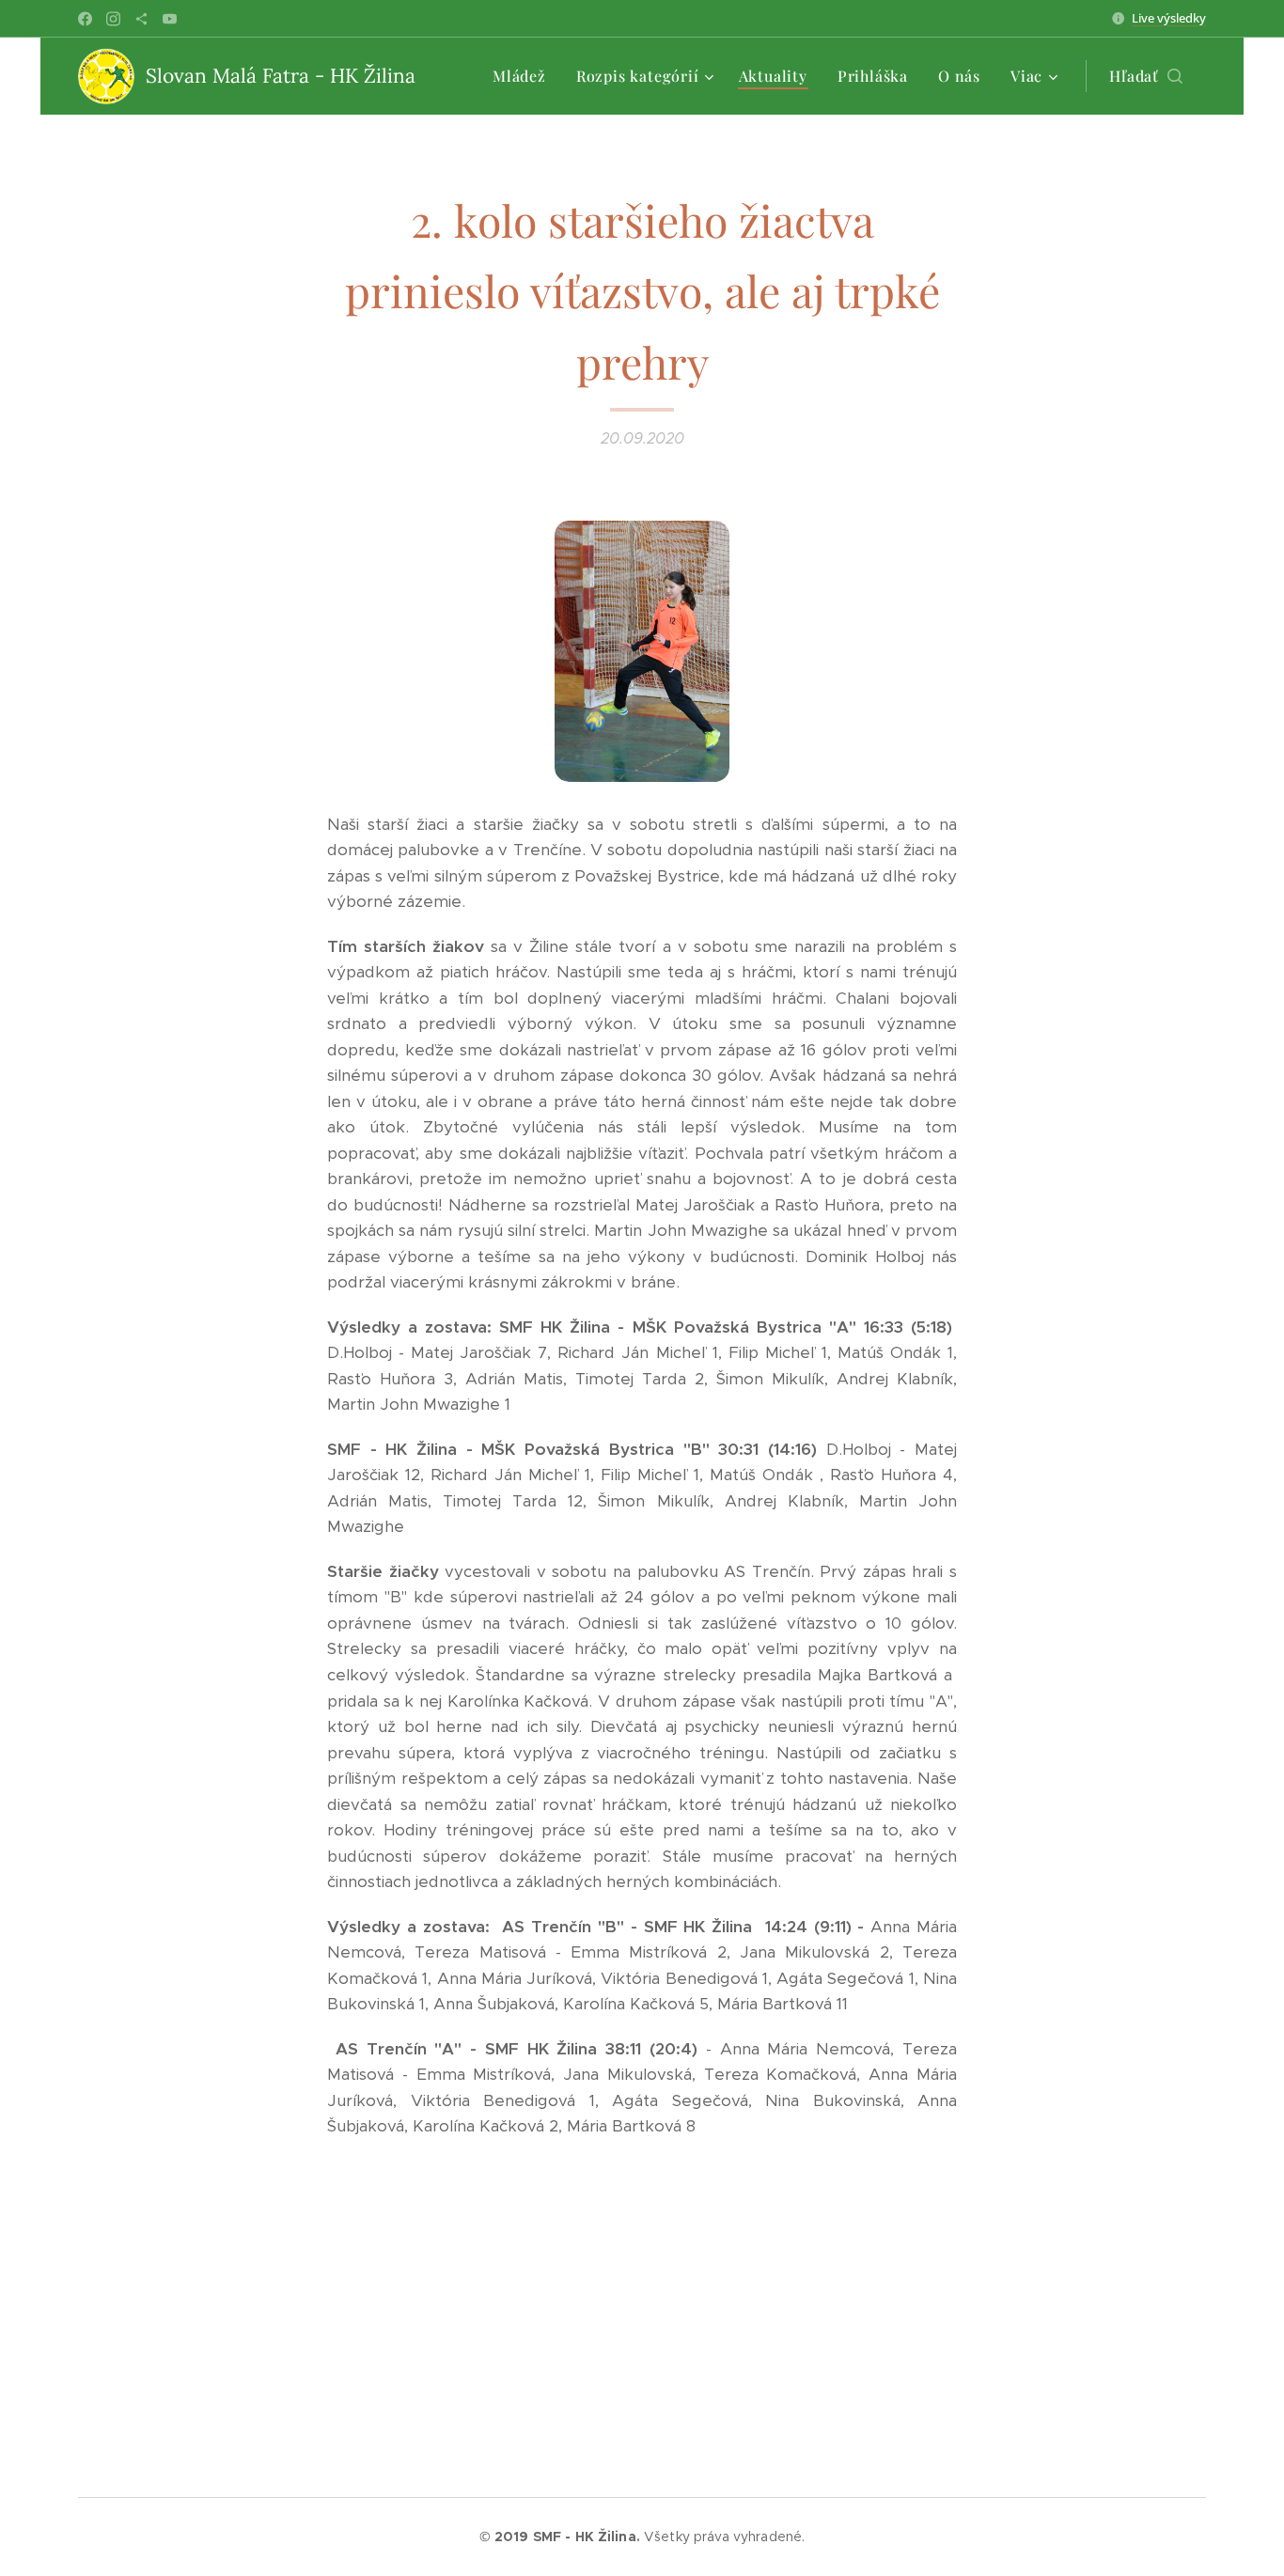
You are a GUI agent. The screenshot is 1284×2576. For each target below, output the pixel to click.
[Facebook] (85, 19)
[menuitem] (525, 76)
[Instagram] (113, 19)
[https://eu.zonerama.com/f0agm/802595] (141, 19)
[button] (1146, 76)
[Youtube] (170, 19)
